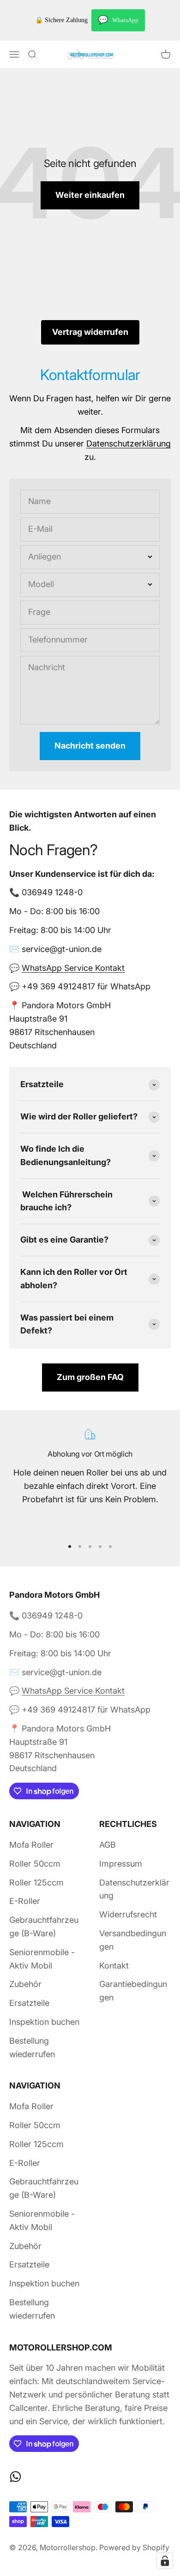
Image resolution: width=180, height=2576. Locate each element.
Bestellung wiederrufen (32, 2047)
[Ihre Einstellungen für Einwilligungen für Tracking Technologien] (165, 2561)
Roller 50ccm (35, 1864)
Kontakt (114, 1966)
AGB (108, 1845)
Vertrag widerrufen (90, 332)
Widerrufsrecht (128, 1914)
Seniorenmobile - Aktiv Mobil (42, 1959)
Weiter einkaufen (90, 195)
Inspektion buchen (44, 2022)
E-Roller (25, 1901)
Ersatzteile (29, 2003)
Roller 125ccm (36, 1883)
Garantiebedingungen (133, 1991)
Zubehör (25, 1984)
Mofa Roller (31, 1845)
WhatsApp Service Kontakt (73, 968)
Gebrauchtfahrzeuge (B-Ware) (44, 1927)
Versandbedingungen (133, 1940)
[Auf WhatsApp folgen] (15, 2477)
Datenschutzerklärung (129, 443)
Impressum (121, 1864)
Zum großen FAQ (90, 1377)
